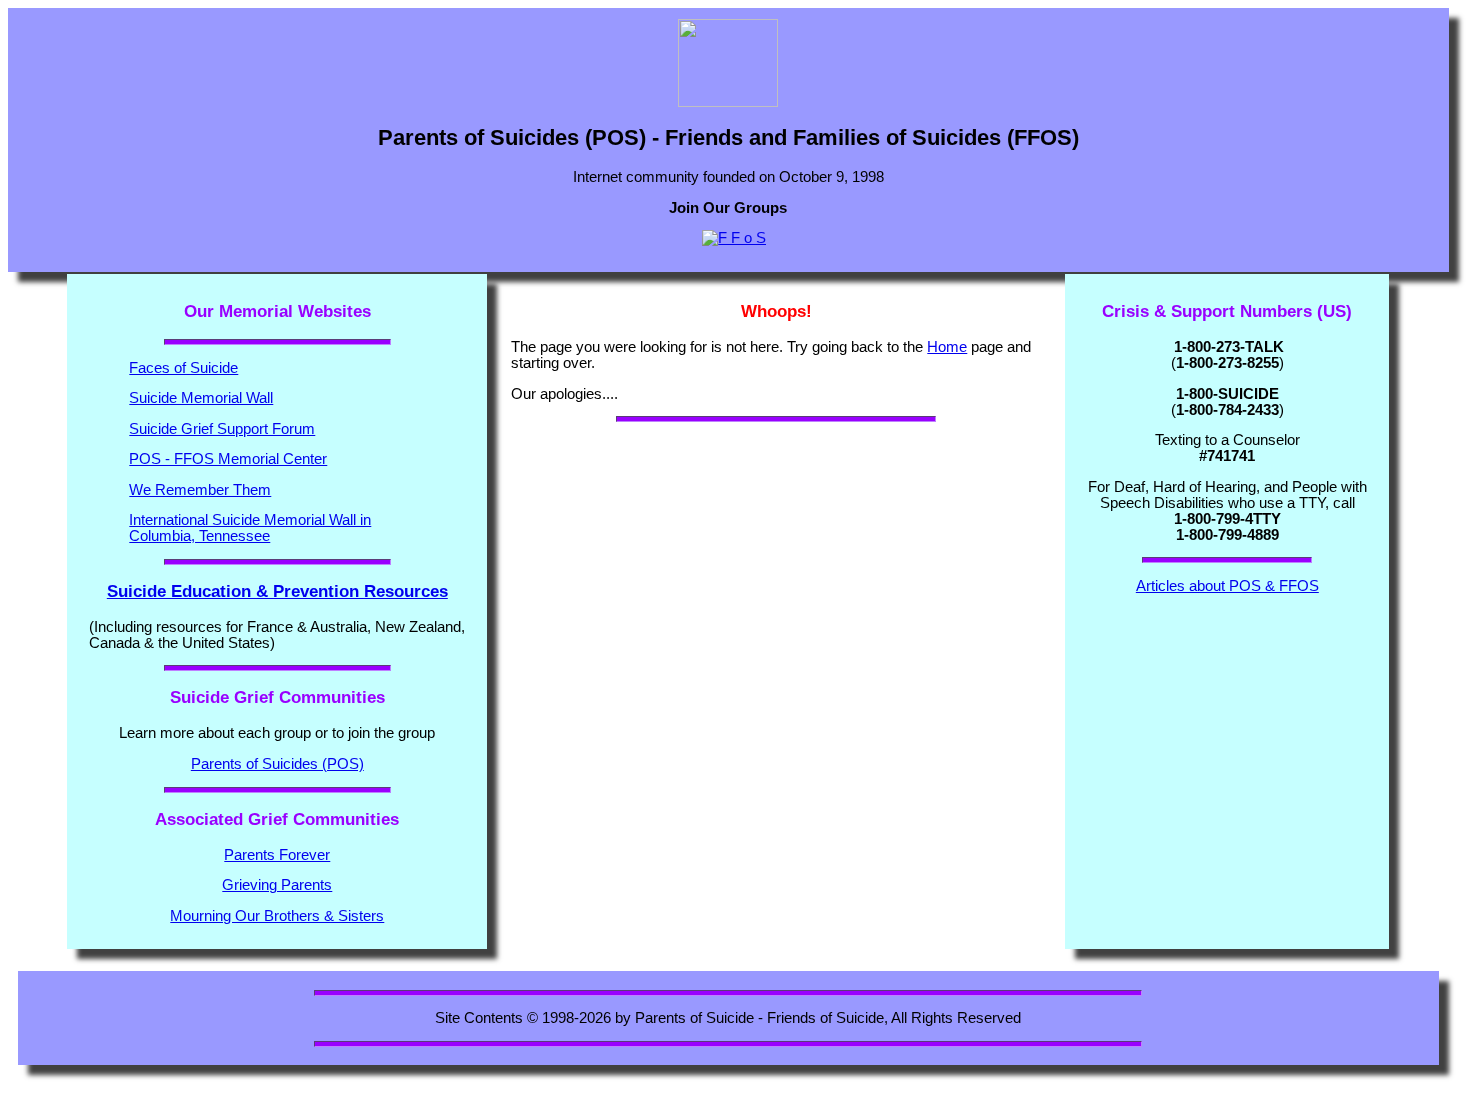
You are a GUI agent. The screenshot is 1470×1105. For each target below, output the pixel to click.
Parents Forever (277, 855)
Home (947, 347)
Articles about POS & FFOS (1227, 586)
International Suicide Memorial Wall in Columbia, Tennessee (250, 528)
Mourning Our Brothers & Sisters (277, 916)
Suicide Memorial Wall (201, 398)
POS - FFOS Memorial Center (228, 459)
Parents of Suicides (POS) (277, 764)
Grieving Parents (277, 885)
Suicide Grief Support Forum (222, 429)
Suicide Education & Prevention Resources (277, 591)
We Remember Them (200, 490)
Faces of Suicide (183, 368)
